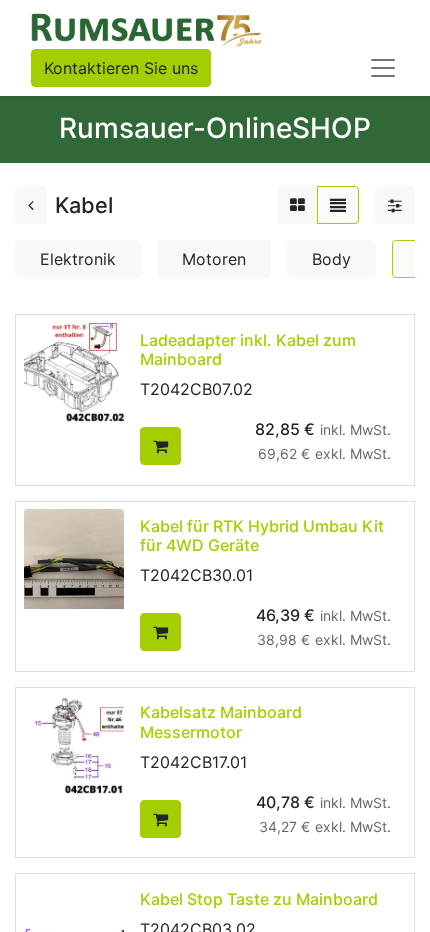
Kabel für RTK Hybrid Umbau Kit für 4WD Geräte (262, 535)
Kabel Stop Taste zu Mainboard (259, 899)
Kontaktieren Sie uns (121, 68)
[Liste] (338, 205)
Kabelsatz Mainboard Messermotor (221, 721)
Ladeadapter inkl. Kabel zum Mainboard (248, 349)
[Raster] (297, 205)
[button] (160, 446)
